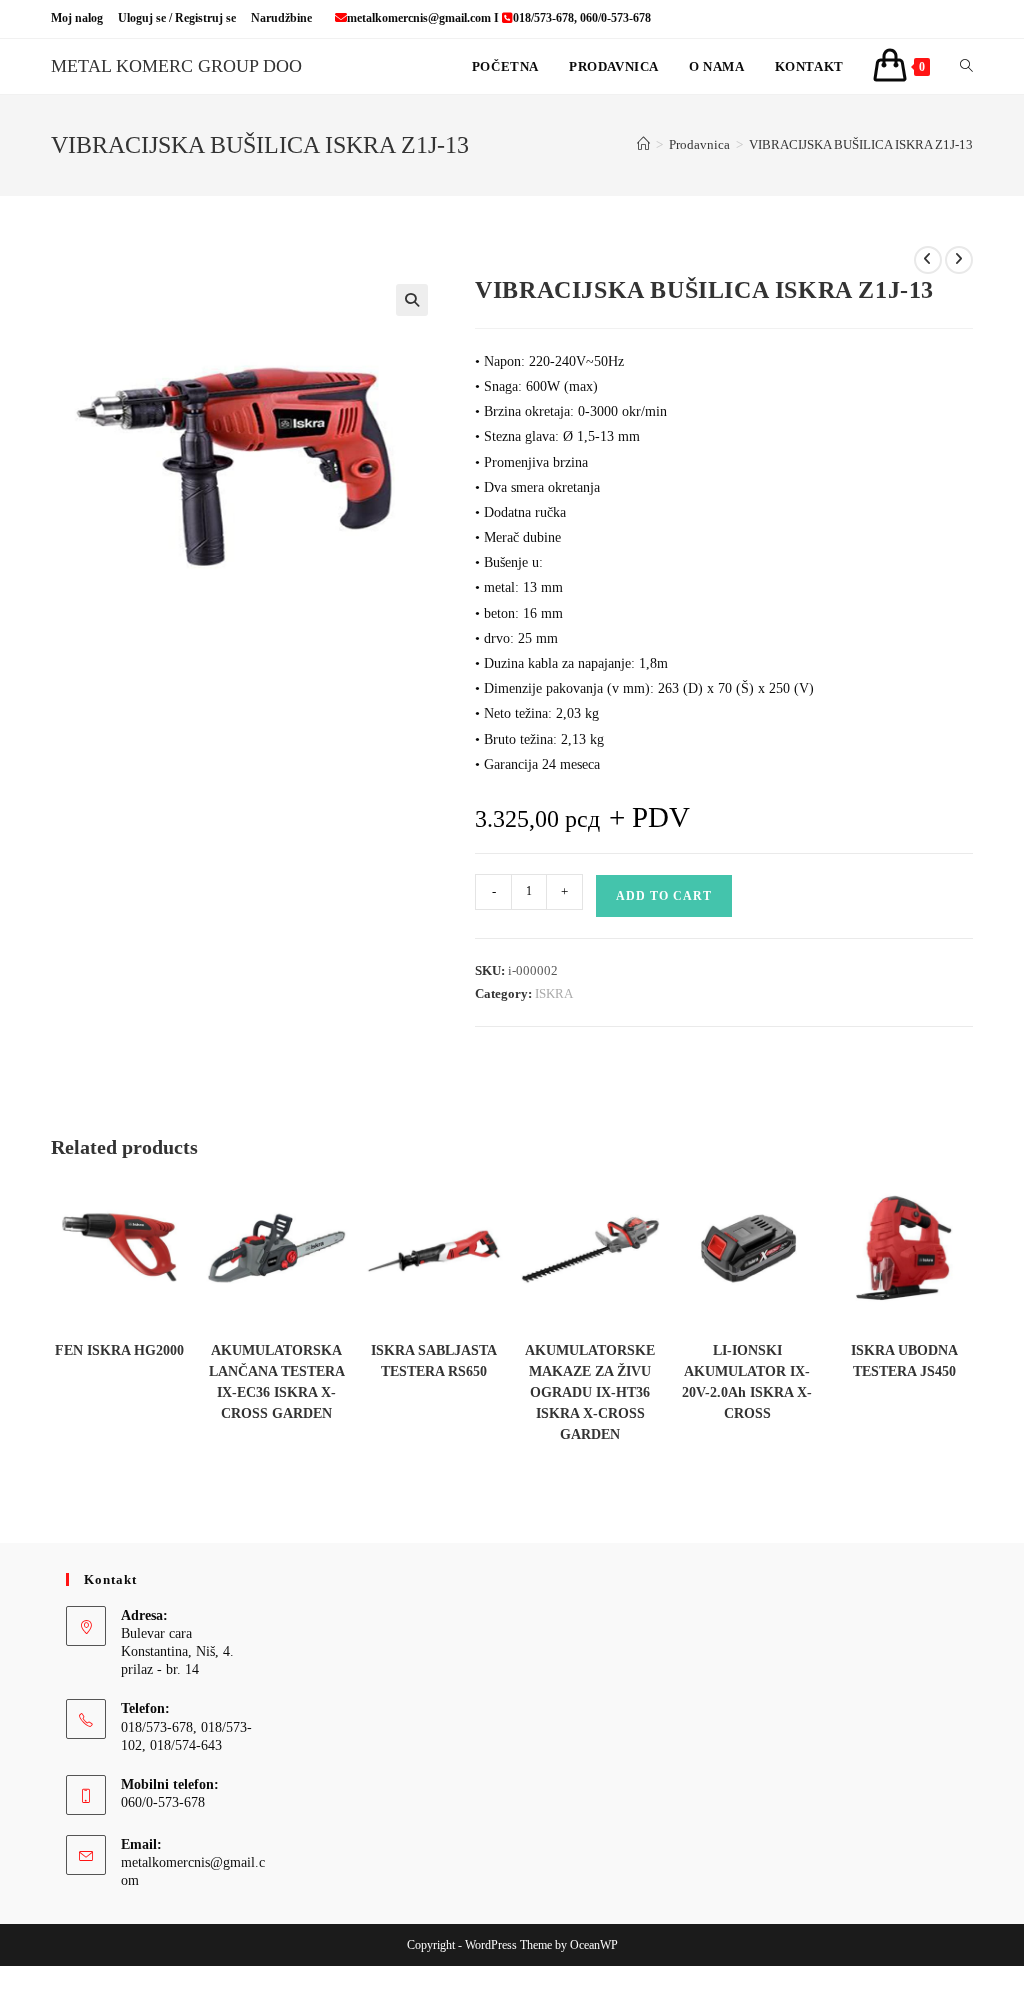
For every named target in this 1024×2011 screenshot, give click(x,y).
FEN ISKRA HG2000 (119, 1350)
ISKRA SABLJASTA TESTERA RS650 (434, 1361)
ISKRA (554, 993)
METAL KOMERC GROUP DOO (176, 66)
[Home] (643, 144)
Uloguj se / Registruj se (177, 18)
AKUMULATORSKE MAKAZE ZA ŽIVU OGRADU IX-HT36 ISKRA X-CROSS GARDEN (590, 1392)
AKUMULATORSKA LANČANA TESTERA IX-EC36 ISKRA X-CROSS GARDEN (277, 1382)
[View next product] (959, 260)
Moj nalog (77, 18)
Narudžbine (281, 18)
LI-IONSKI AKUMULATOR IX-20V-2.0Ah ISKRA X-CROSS (747, 1382)
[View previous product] (928, 260)
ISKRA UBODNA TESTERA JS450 (904, 1361)
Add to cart (664, 896)
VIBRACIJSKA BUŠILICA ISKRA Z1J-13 (861, 144)
